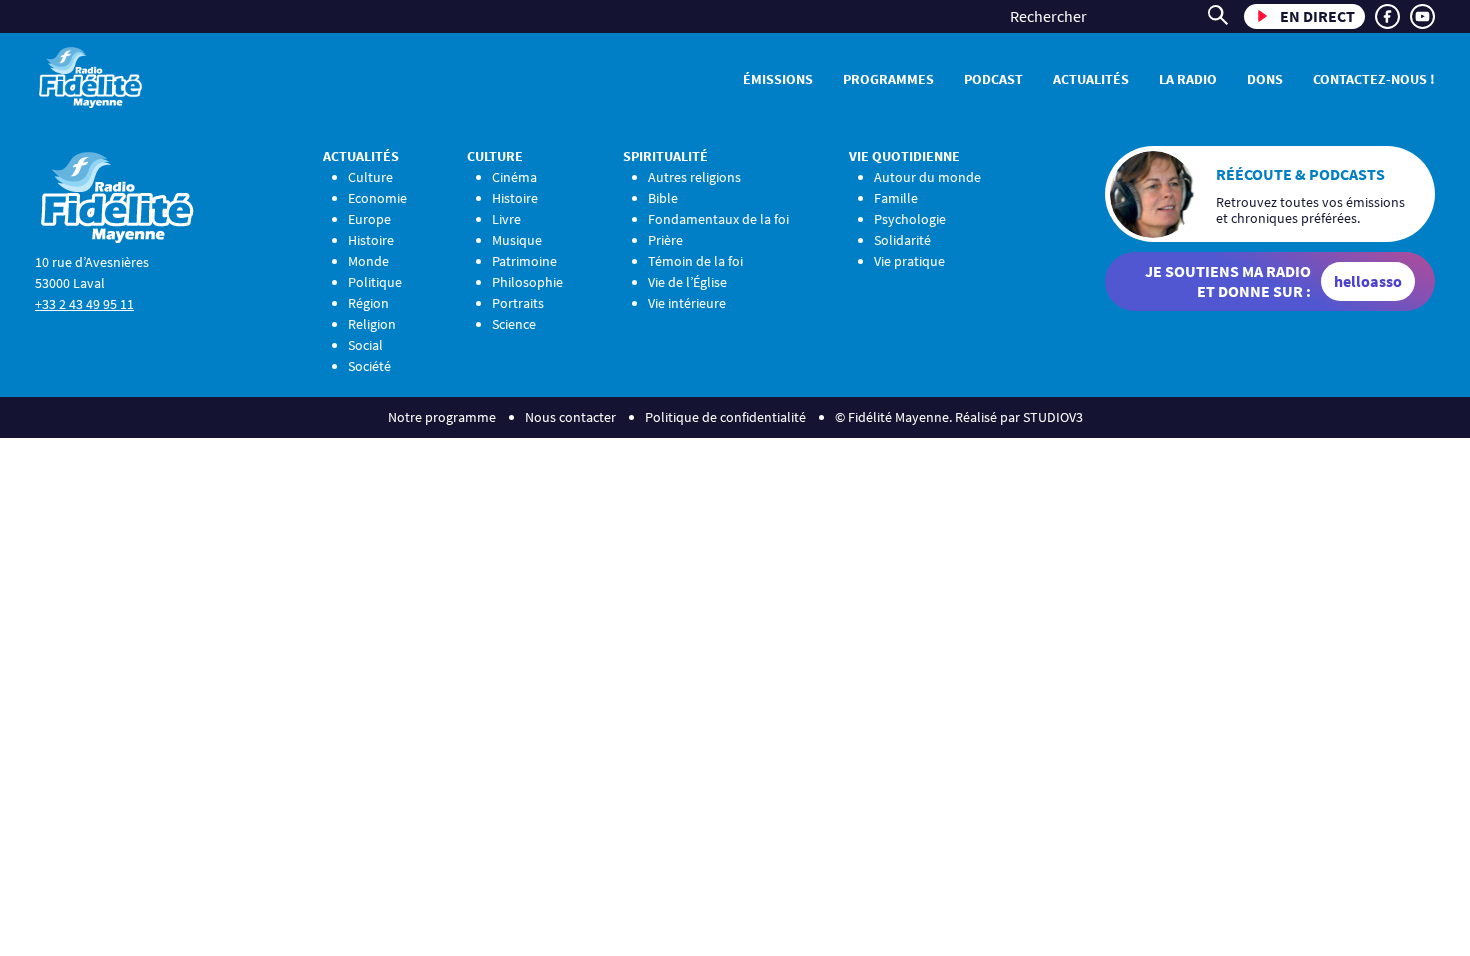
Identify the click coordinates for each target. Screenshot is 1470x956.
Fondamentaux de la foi (718, 219)
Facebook (1387, 16)
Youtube (1422, 16)
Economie (377, 198)
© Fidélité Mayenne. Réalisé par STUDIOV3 (959, 417)
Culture (370, 177)
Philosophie (527, 282)
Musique (517, 240)
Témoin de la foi (695, 261)
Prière (665, 240)
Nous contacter (570, 417)
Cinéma (514, 177)
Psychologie (910, 219)
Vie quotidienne (904, 156)
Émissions (778, 79)
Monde (368, 261)
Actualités (1091, 79)
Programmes (888, 79)
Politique (375, 282)
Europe (369, 219)
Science (514, 324)
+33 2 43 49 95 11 (84, 304)
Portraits (518, 303)
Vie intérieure (687, 303)
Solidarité (902, 240)
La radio (1188, 79)
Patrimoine (524, 261)
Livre (506, 219)
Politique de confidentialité (725, 417)
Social (365, 345)
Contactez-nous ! (1374, 79)
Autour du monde (927, 177)
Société (369, 366)
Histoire (371, 240)
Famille (896, 198)
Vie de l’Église (687, 282)
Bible (663, 198)
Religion (372, 324)
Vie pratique (909, 261)
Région (368, 303)
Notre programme (442, 417)
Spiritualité (665, 156)
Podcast (993, 79)
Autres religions (694, 177)
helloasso (1368, 281)
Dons (1265, 79)
